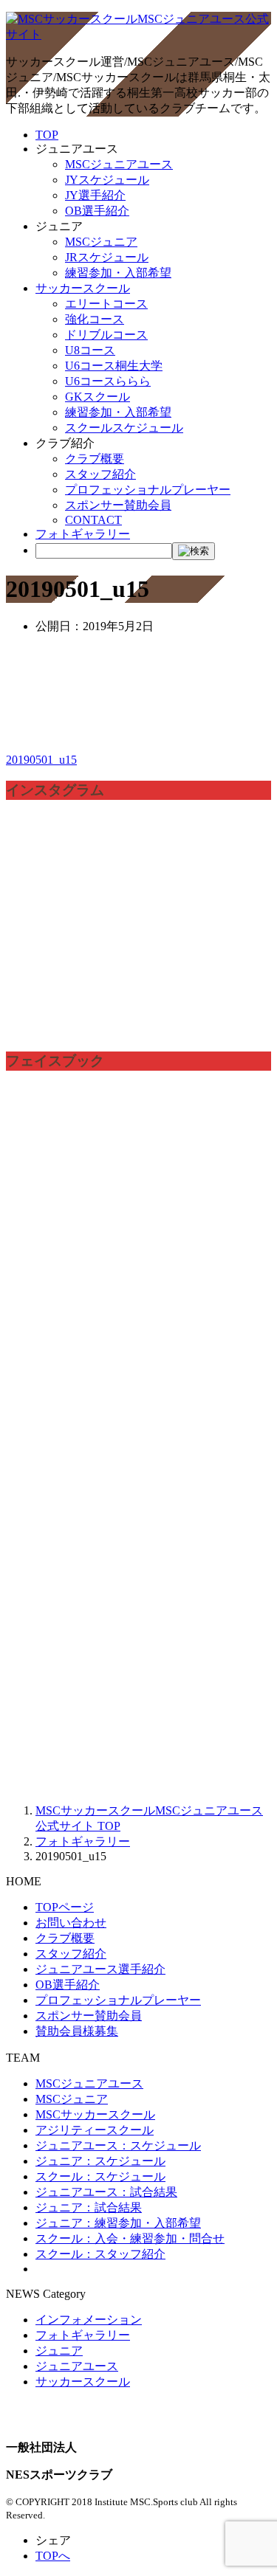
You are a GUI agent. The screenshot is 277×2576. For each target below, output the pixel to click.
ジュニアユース (77, 2366)
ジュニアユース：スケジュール (118, 2145)
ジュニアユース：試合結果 (106, 2192)
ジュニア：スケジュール (100, 2161)
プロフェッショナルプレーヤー (148, 490)
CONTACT (93, 520)
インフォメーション (89, 2320)
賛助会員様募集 (77, 2031)
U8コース (90, 350)
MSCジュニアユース (119, 164)
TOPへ (53, 2556)
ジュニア (59, 2351)
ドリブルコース (106, 335)
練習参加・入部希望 (118, 273)
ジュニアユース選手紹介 (100, 1969)
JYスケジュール (107, 180)
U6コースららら (108, 381)
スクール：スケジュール (100, 2176)
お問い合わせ (71, 1923)
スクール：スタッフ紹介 (100, 2254)
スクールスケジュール (124, 428)
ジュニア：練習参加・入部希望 (118, 2223)
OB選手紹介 (97, 211)
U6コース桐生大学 (114, 366)
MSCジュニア (101, 242)
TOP (47, 135)
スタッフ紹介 (100, 474)
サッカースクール (83, 288)
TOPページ (65, 1907)
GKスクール (98, 397)
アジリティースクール (95, 2130)
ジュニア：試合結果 (89, 2207)
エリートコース (106, 304)
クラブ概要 (95, 459)
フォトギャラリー (83, 534)
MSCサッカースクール (95, 2114)
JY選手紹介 (95, 195)
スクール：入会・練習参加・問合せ (130, 2238)
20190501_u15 (41, 760)
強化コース (95, 319)
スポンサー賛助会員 (118, 505)
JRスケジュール (107, 257)
